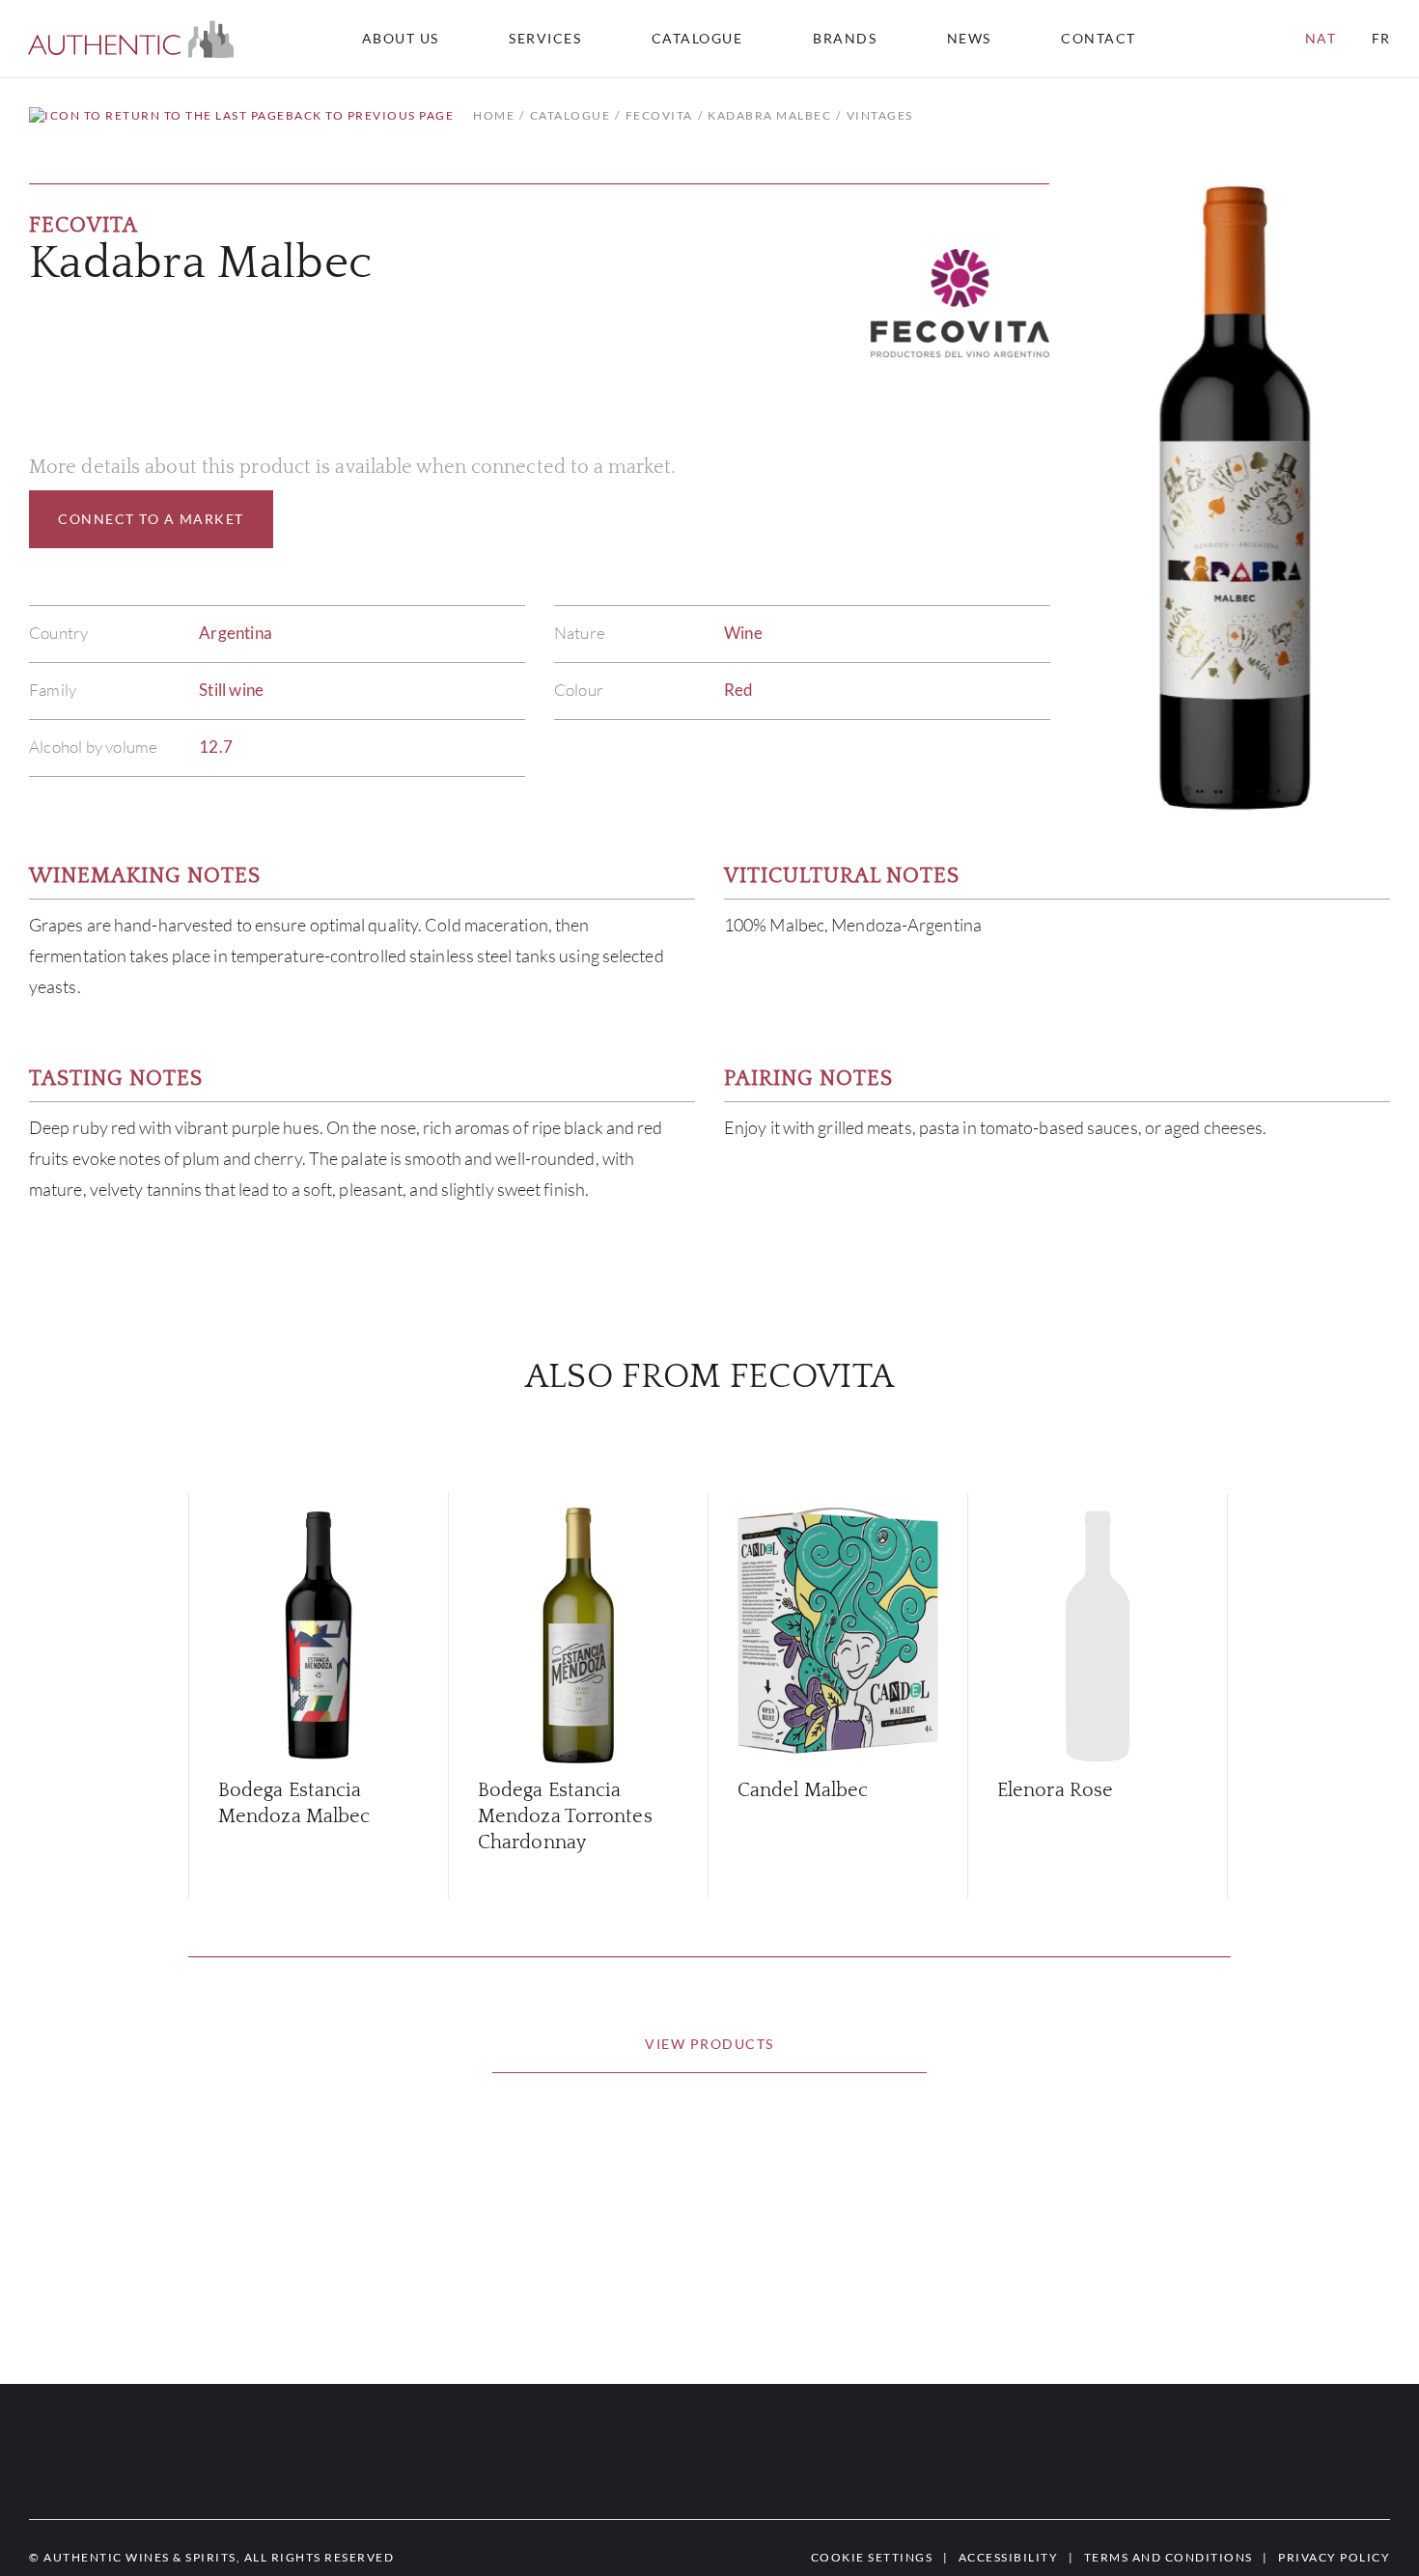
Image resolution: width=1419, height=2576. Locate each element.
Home (494, 115)
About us (401, 39)
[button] (131, 39)
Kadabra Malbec (769, 115)
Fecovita (659, 115)
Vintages (880, 115)
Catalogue (697, 39)
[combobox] (1107, 39)
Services (545, 39)
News (969, 39)
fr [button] (1381, 38)
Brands (845, 39)
